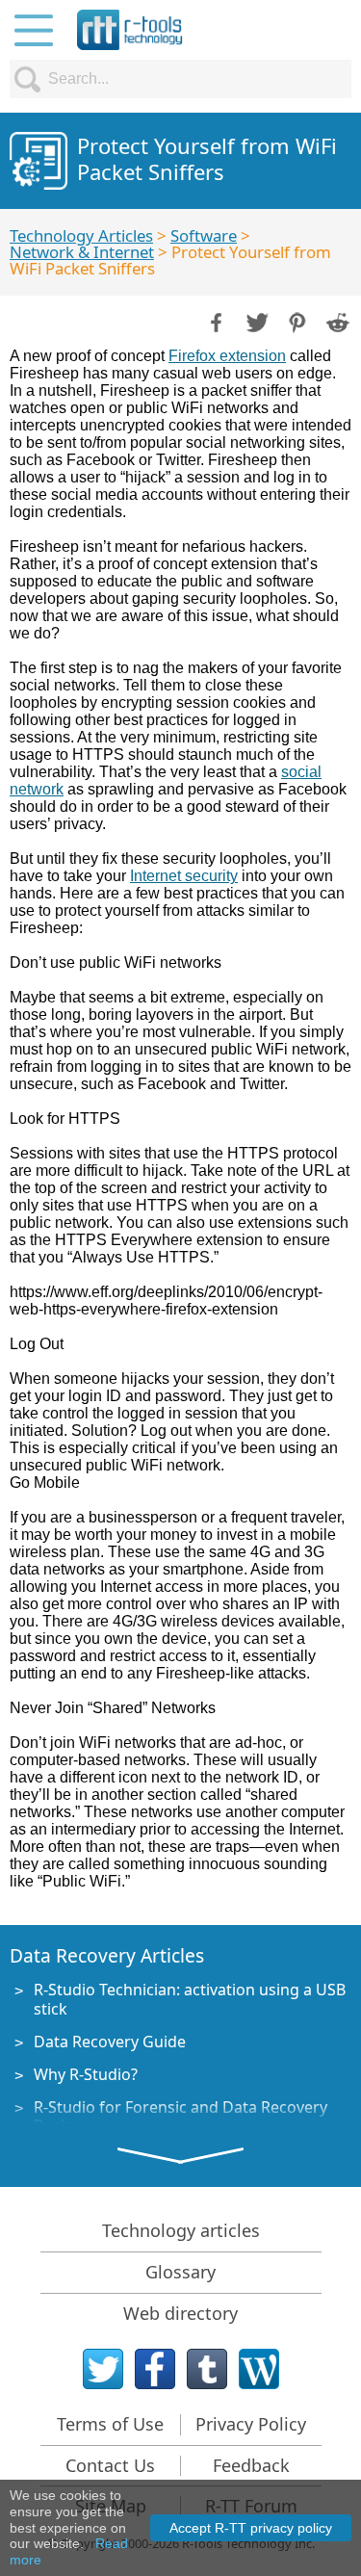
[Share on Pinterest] (296, 321)
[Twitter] (103, 2369)
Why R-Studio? (86, 2074)
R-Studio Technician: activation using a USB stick (190, 1999)
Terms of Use (110, 2424)
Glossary (180, 2272)
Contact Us (110, 2465)
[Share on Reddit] (336, 321)
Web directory (180, 2313)
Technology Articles (81, 235)
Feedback (251, 2465)
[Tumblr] (207, 2369)
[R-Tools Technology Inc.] (130, 30)
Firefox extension (227, 356)
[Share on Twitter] (255, 321)
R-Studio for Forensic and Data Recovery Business (180, 2116)
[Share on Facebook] (215, 321)
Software (204, 235)
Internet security (184, 876)
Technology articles (181, 2230)
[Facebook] (155, 2369)
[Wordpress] (259, 2369)
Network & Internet (82, 252)
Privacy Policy (251, 2424)
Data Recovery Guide (110, 2042)
